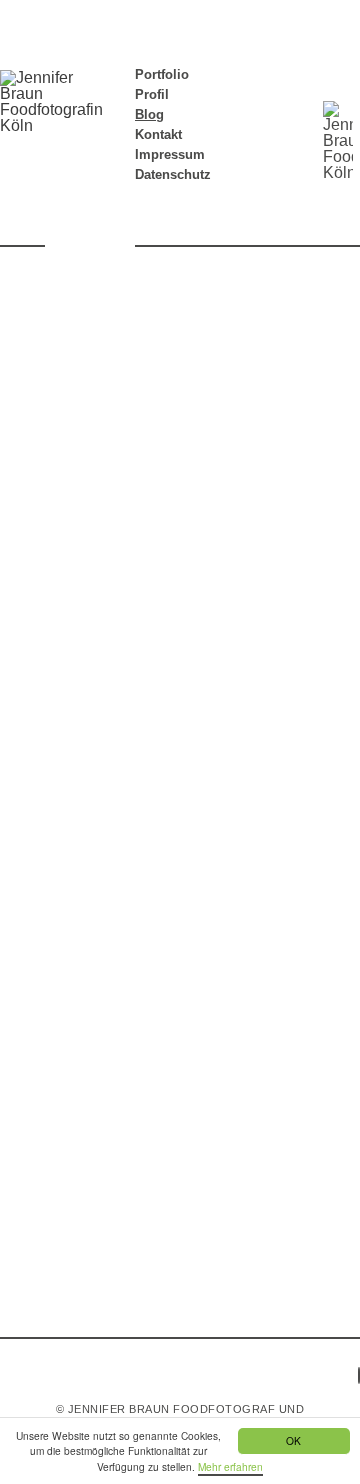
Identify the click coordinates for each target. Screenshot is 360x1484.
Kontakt (158, 134)
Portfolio (162, 74)
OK (293, 1440)
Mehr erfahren (230, 1466)
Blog (149, 114)
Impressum (170, 154)
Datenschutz (173, 174)
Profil (152, 94)
